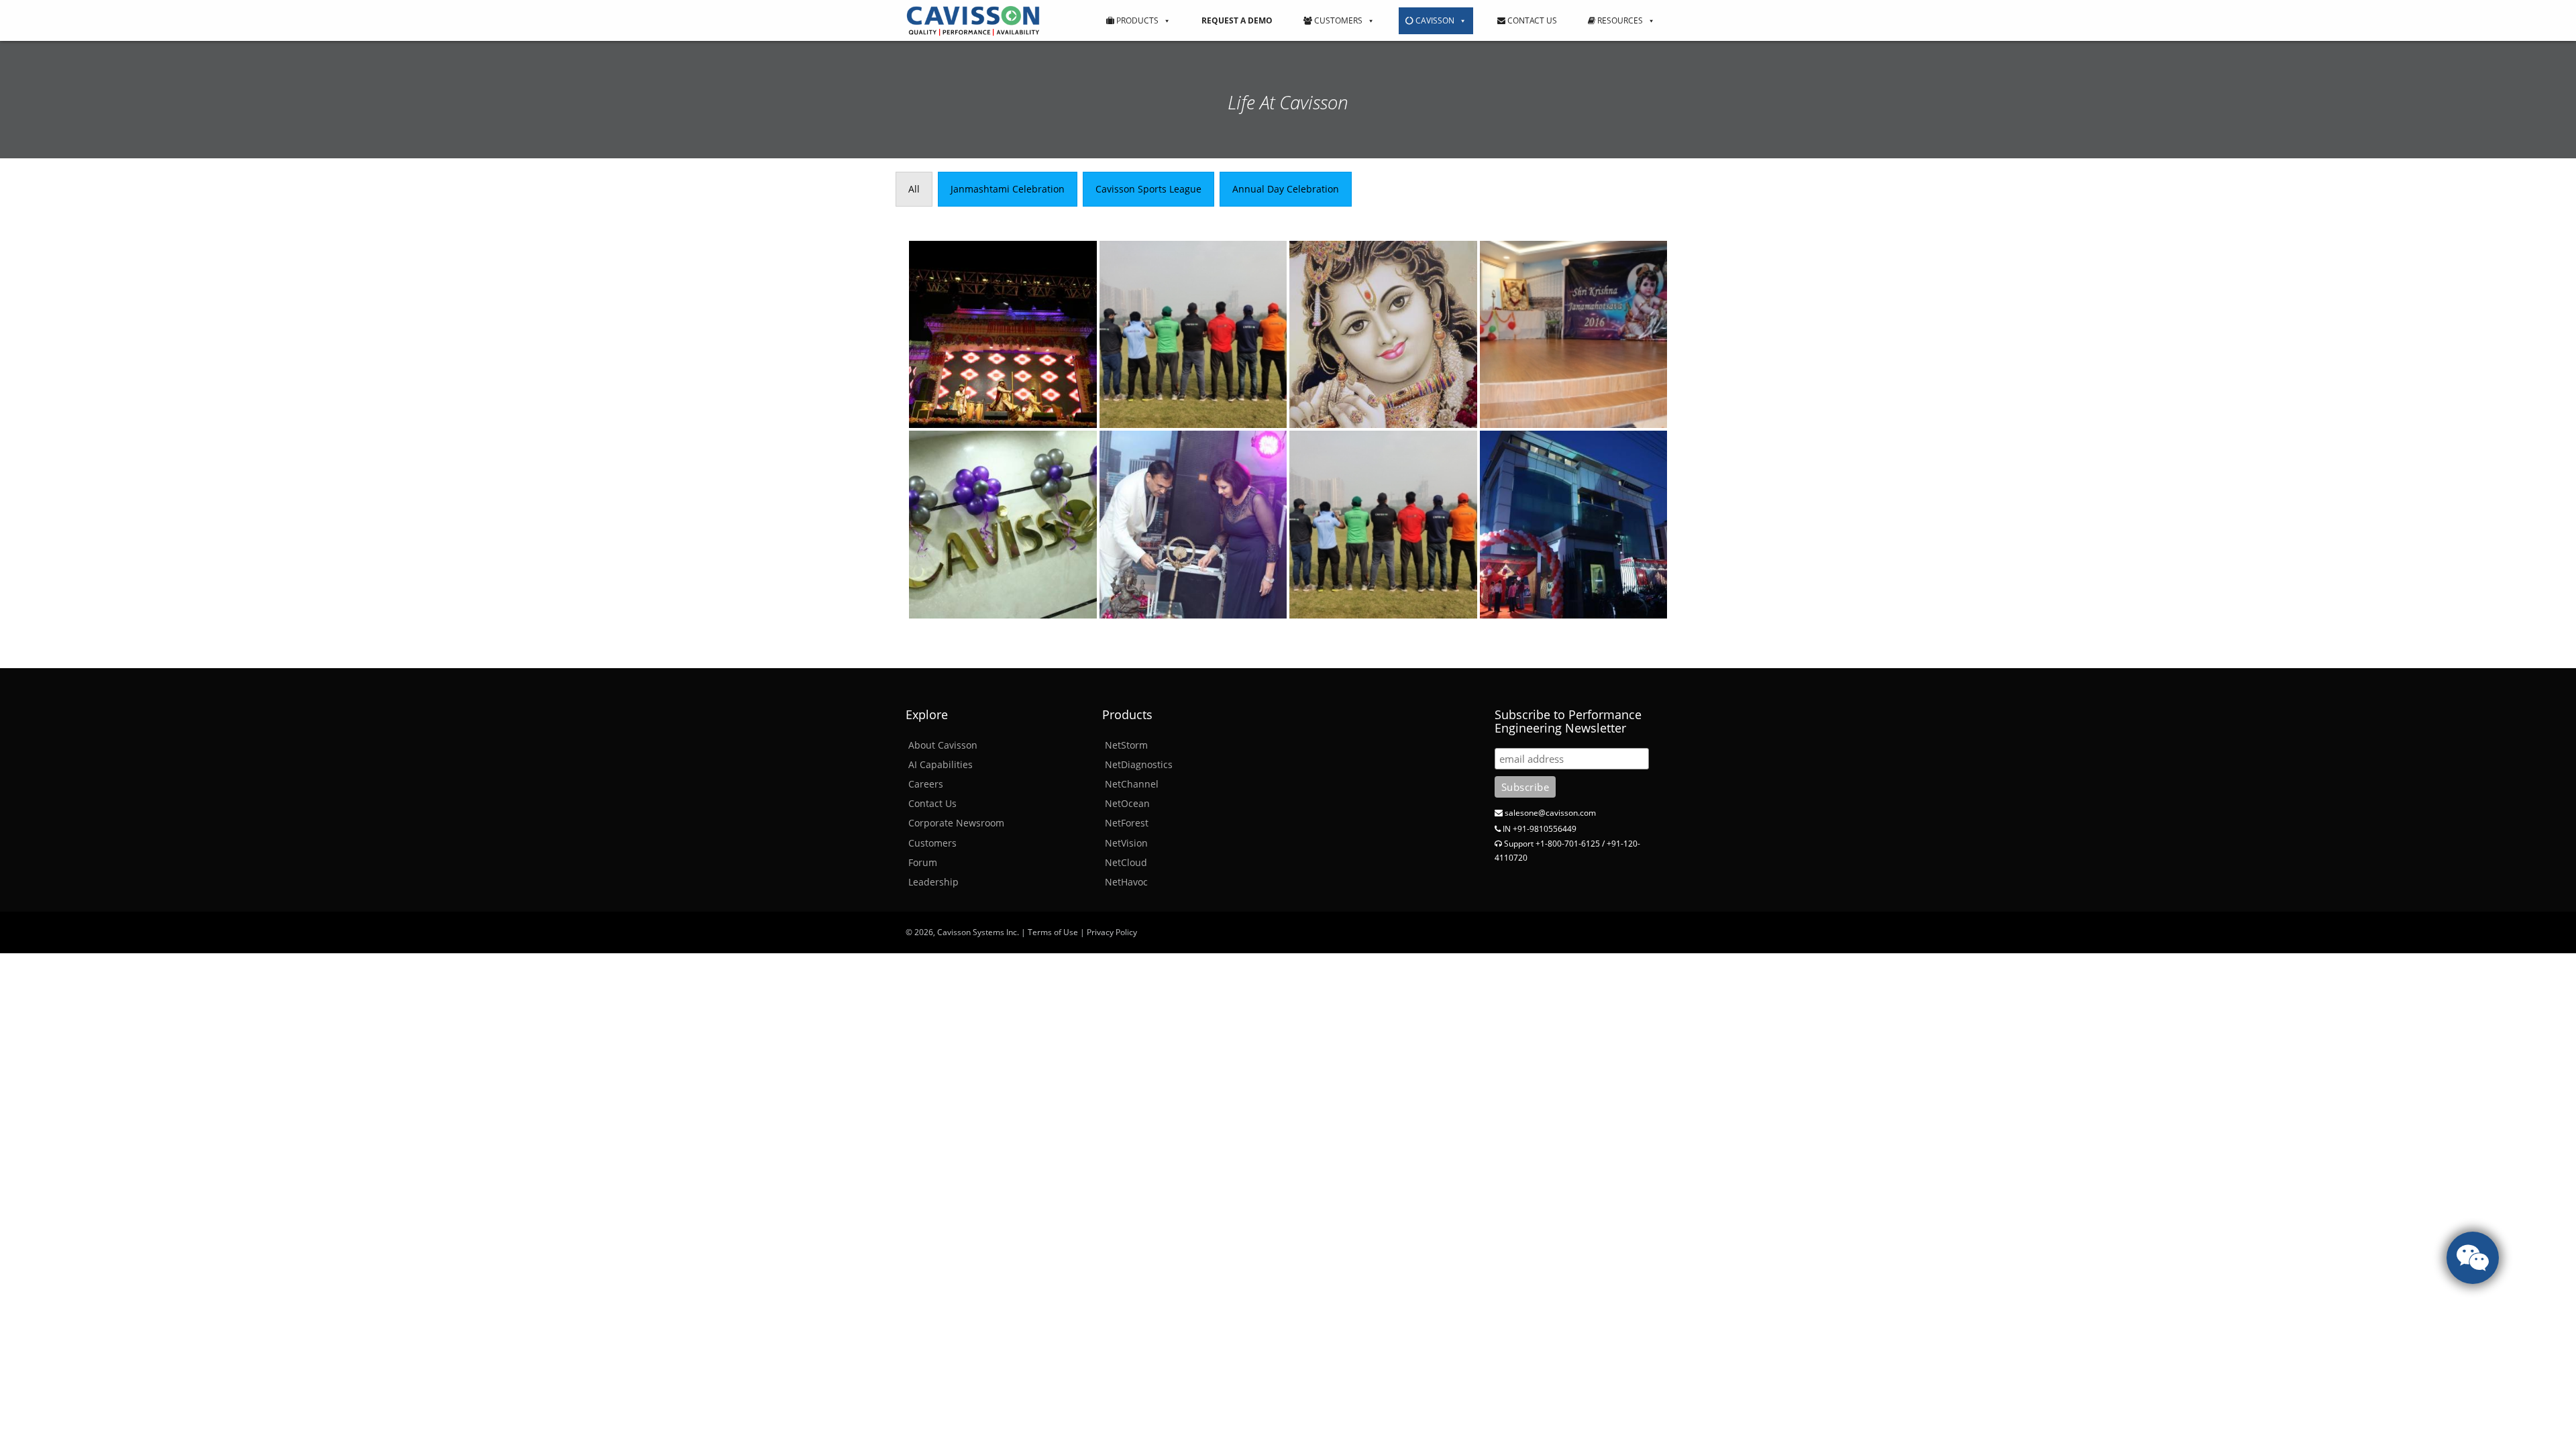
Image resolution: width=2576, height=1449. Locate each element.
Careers (926, 784)
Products (1136, 20)
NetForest (1127, 823)
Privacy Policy (1112, 932)
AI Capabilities (941, 764)
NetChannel (1132, 784)
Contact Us (1531, 20)
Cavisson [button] (1434, 20)
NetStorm (1126, 745)
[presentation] (914, 189)
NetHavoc (1126, 882)
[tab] (914, 189)
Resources (1619, 20)
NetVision (1126, 843)
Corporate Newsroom (956, 823)
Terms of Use (1053, 932)
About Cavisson (943, 745)
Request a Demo (1237, 20)
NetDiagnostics (1139, 764)
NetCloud (1126, 862)
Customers (1337, 20)
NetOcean (1127, 803)
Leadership (933, 882)
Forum (923, 862)
